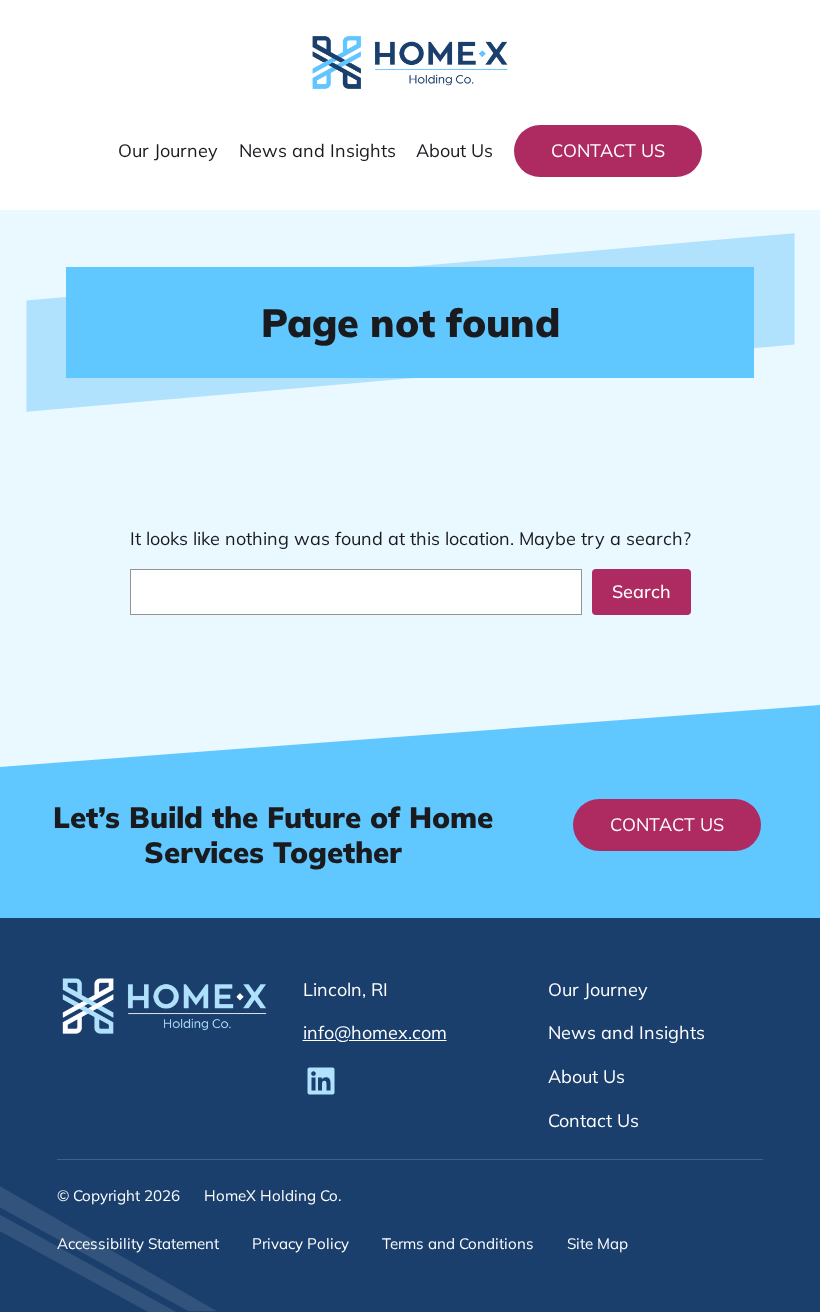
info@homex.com (375, 1032)
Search (641, 591)
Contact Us (608, 150)
